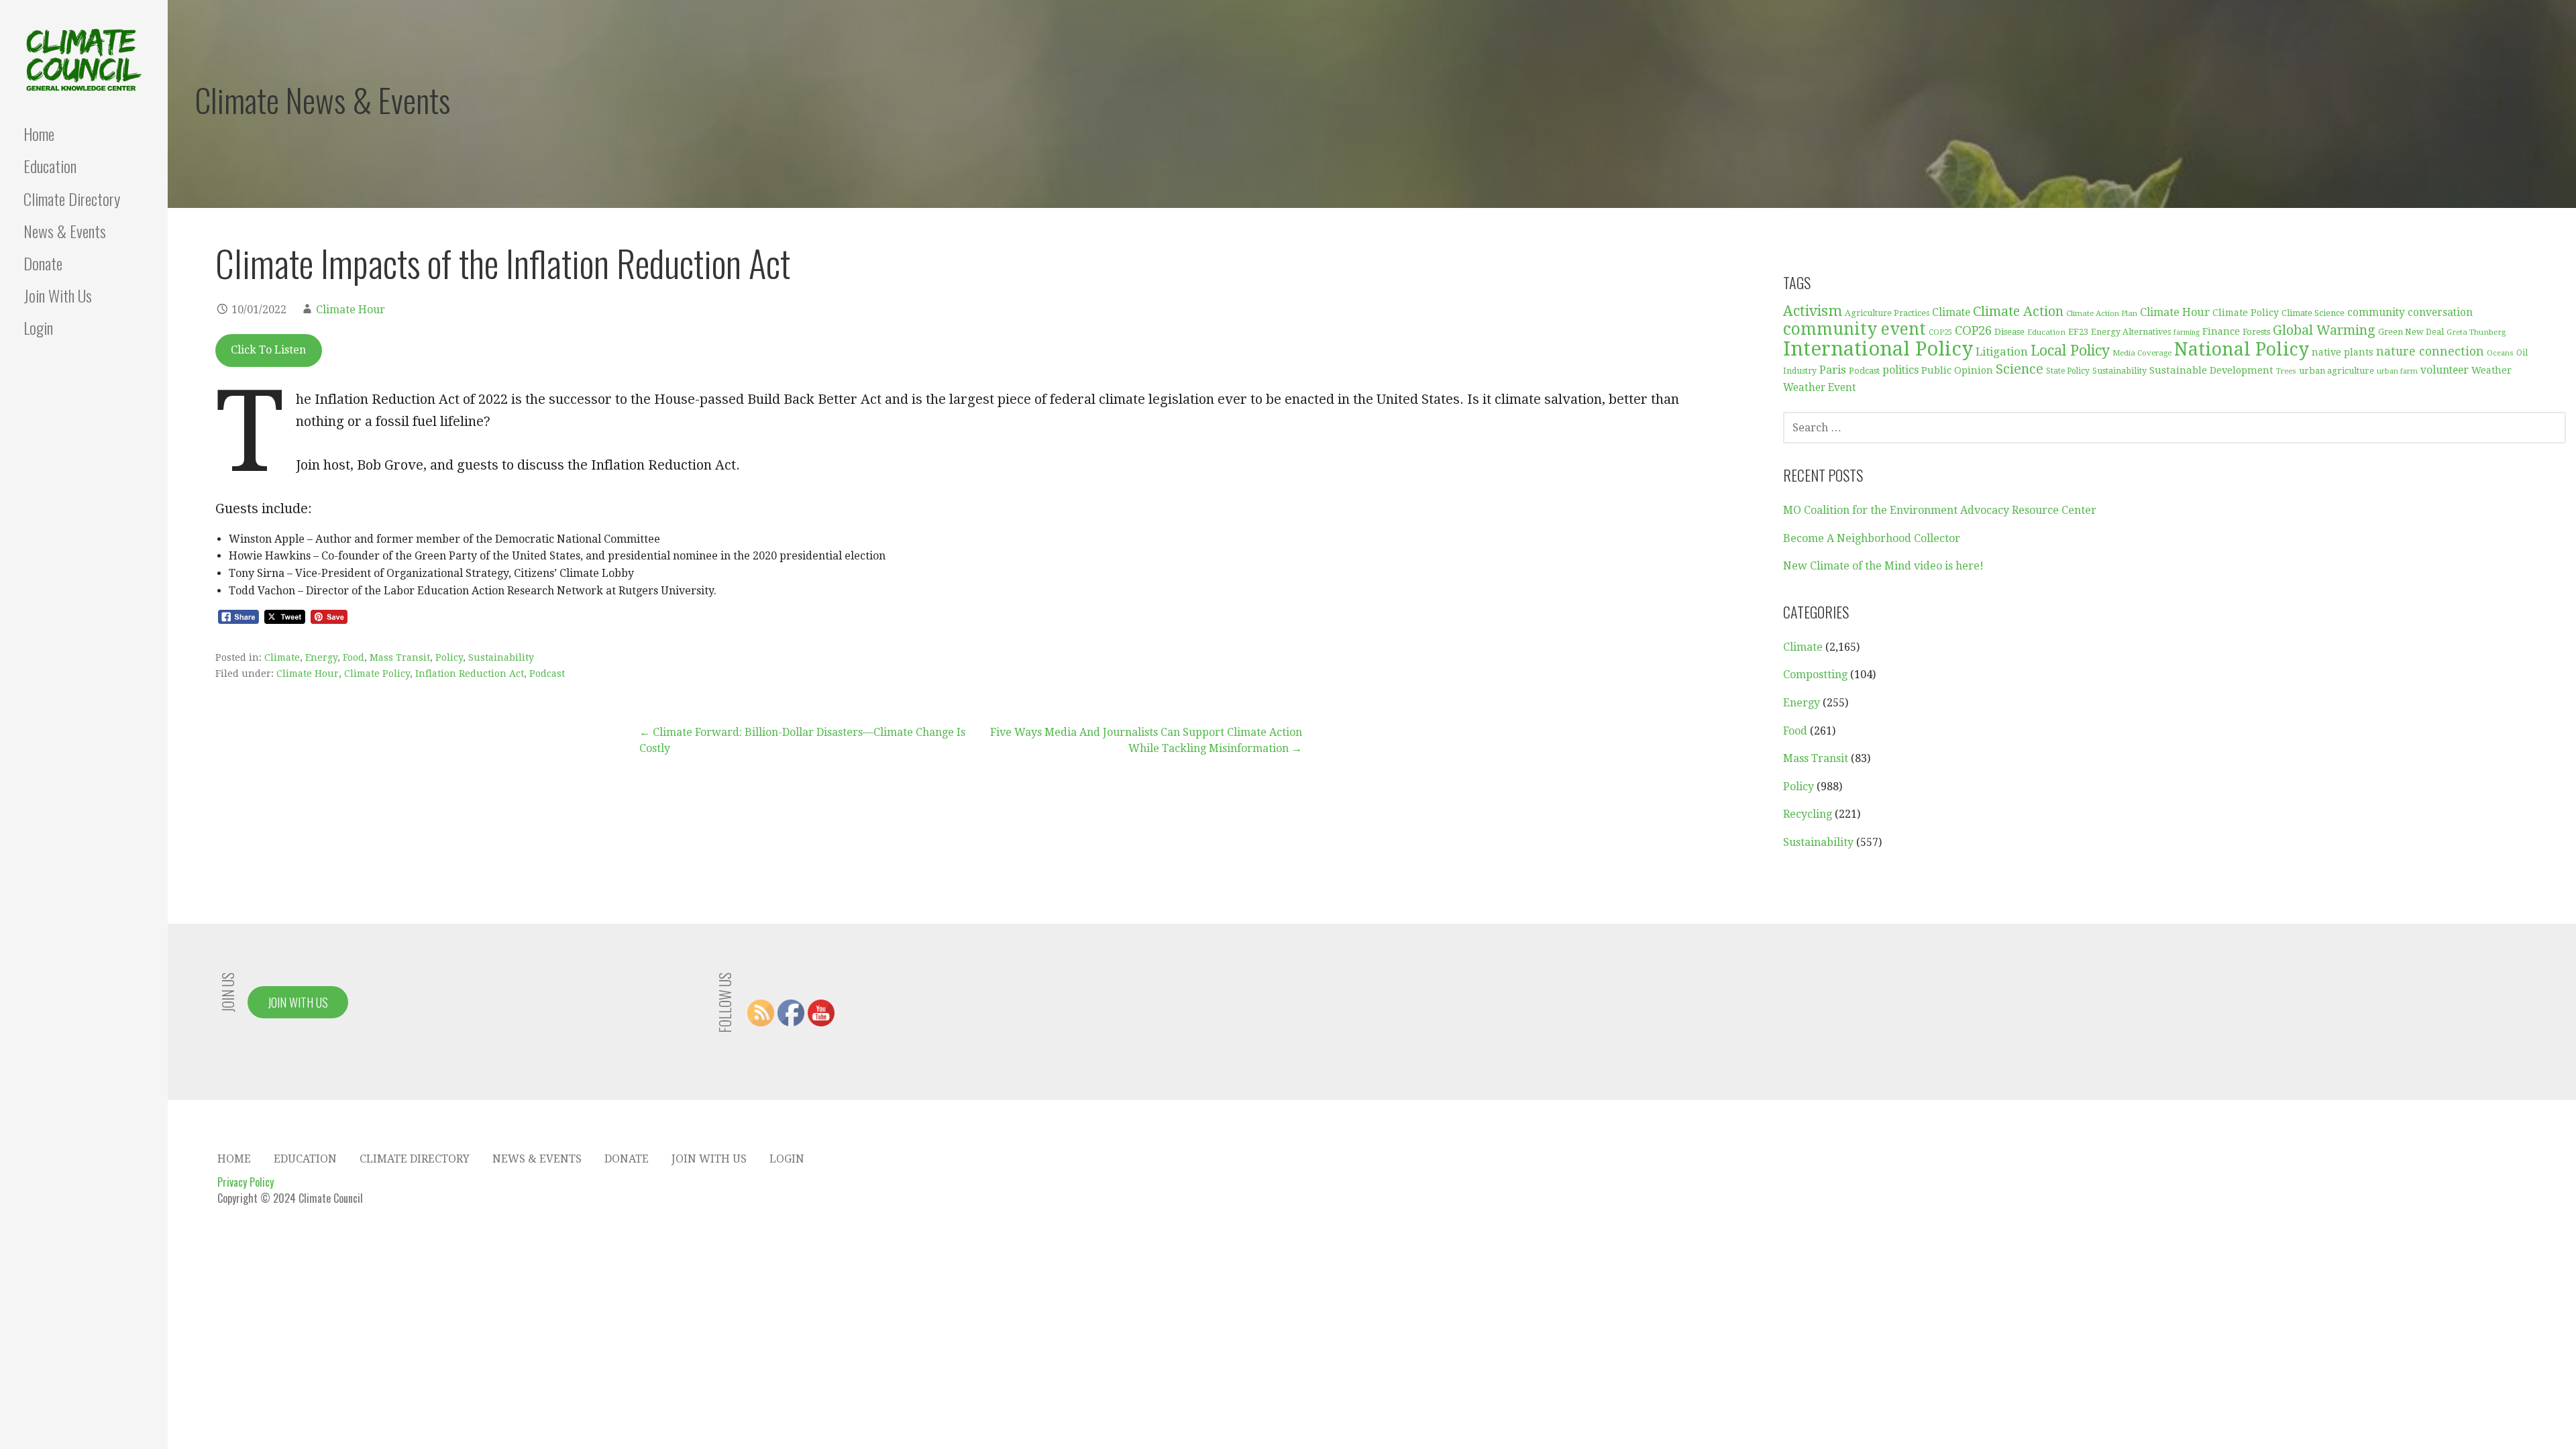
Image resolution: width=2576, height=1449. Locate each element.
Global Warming (2324, 330)
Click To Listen (268, 350)
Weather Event (1820, 388)
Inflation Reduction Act (470, 674)
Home (39, 133)
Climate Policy (377, 674)
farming (2187, 332)
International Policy (1878, 349)
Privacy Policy (246, 1182)
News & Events (65, 231)
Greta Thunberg (2476, 332)
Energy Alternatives (2131, 332)
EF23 (2078, 332)
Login (38, 327)
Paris (1833, 370)
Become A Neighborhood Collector (1872, 538)
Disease (2009, 332)
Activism (1813, 311)
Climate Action (2018, 312)
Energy (321, 657)
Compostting (1815, 675)
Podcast (547, 674)
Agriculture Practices (1887, 313)
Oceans (2500, 353)
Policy (449, 657)
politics (1900, 370)
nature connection (2430, 352)
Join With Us (58, 295)
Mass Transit (400, 657)
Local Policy (2070, 351)
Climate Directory (72, 199)
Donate (43, 263)
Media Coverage (2142, 353)
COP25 (1940, 332)
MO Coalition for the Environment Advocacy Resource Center (1940, 510)
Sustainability (501, 657)
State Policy (2068, 371)
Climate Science (2313, 313)
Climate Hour (351, 310)
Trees (2286, 371)
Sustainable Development (2211, 370)
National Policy (2242, 349)
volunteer (2445, 370)
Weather (2491, 370)
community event (1855, 329)
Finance (2221, 331)
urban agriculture (2337, 371)
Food (354, 657)
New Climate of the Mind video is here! (1883, 566)
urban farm (2397, 371)
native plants (2343, 352)
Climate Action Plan (2102, 313)
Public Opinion (1957, 370)
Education (50, 166)
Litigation (2002, 352)
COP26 (1973, 330)
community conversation (2410, 313)
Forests (2256, 332)
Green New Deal (2411, 332)
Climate (282, 657)
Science (2020, 369)
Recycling (1808, 814)
